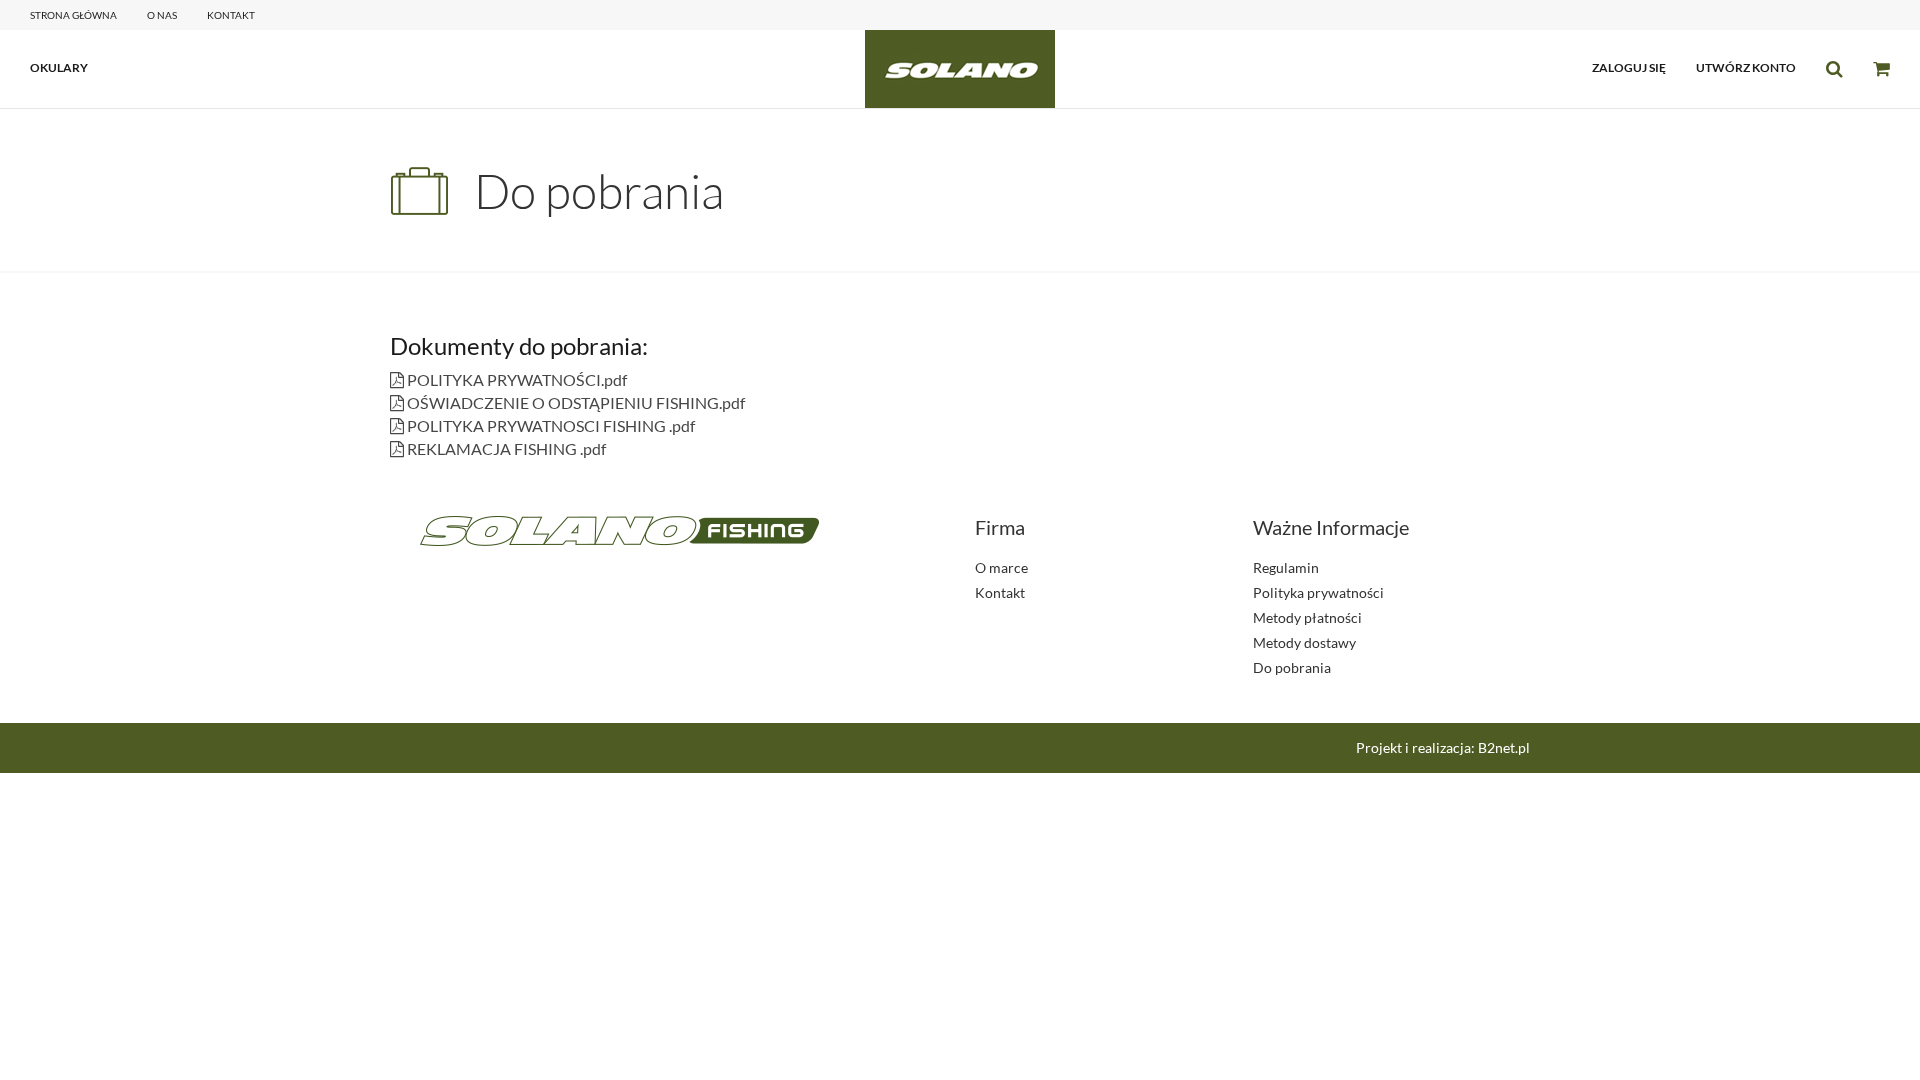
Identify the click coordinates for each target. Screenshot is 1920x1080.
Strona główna (73, 15)
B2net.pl (1504, 747)
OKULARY (59, 67)
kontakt (231, 15)
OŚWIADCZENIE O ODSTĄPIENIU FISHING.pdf (574, 402)
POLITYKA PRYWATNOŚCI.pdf (515, 379)
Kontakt (1000, 592)
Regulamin (1286, 567)
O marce (1001, 567)
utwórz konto (1746, 67)
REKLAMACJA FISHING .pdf (505, 448)
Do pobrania (1292, 667)
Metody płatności (1307, 617)
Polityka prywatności (1318, 592)
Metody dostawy (1304, 642)
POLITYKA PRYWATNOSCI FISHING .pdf (549, 425)
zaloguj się (1629, 67)
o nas (162, 15)
